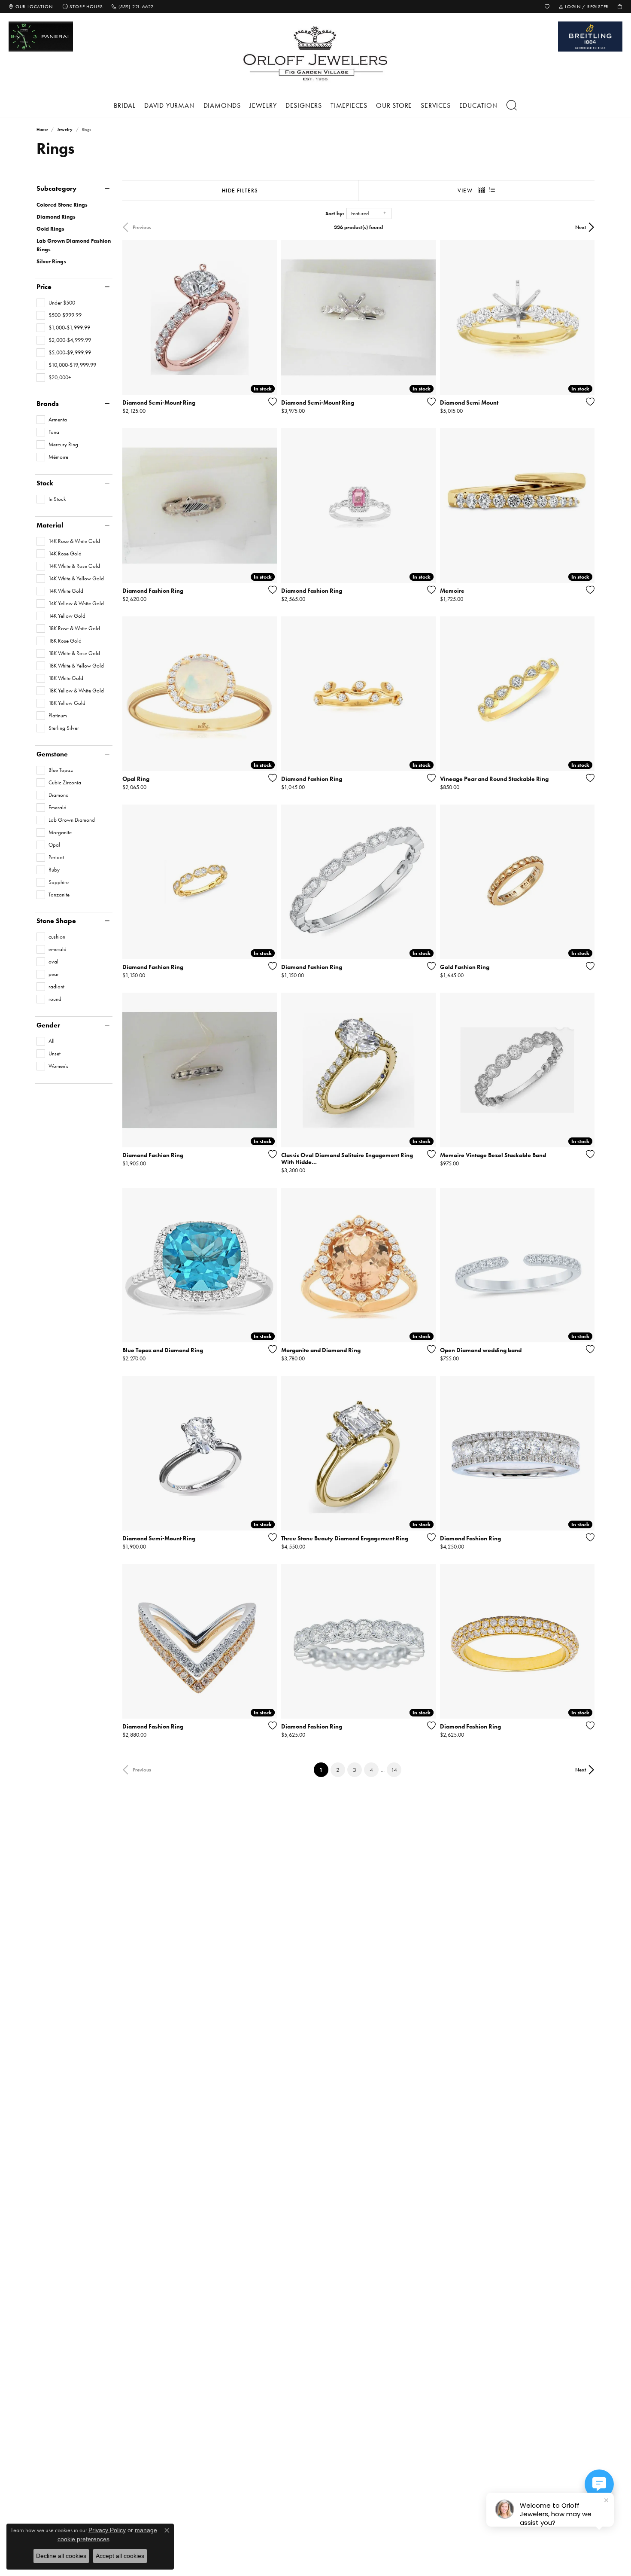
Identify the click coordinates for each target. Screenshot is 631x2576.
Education (479, 105)
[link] (30, 6)
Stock (45, 483)
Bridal (125, 105)
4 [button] (371, 1770)
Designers (304, 105)
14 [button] (394, 1770)
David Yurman (170, 105)
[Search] (512, 105)
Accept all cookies (120, 2556)
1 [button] (324, 1770)
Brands (48, 404)
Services (435, 105)
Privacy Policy (107, 2530)
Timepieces (349, 105)
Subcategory (56, 189)
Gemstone (52, 754)
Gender (48, 1025)
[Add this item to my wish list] (270, 402)
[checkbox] (56, 303)
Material (50, 525)
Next (581, 227)
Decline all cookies (61, 2556)
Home (42, 130)
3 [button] (355, 1770)
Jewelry (263, 105)
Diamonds (222, 105)
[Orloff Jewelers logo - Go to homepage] (315, 53)
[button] (547, 6)
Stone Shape (56, 921)
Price (44, 287)
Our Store (394, 105)
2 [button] (338, 1770)
